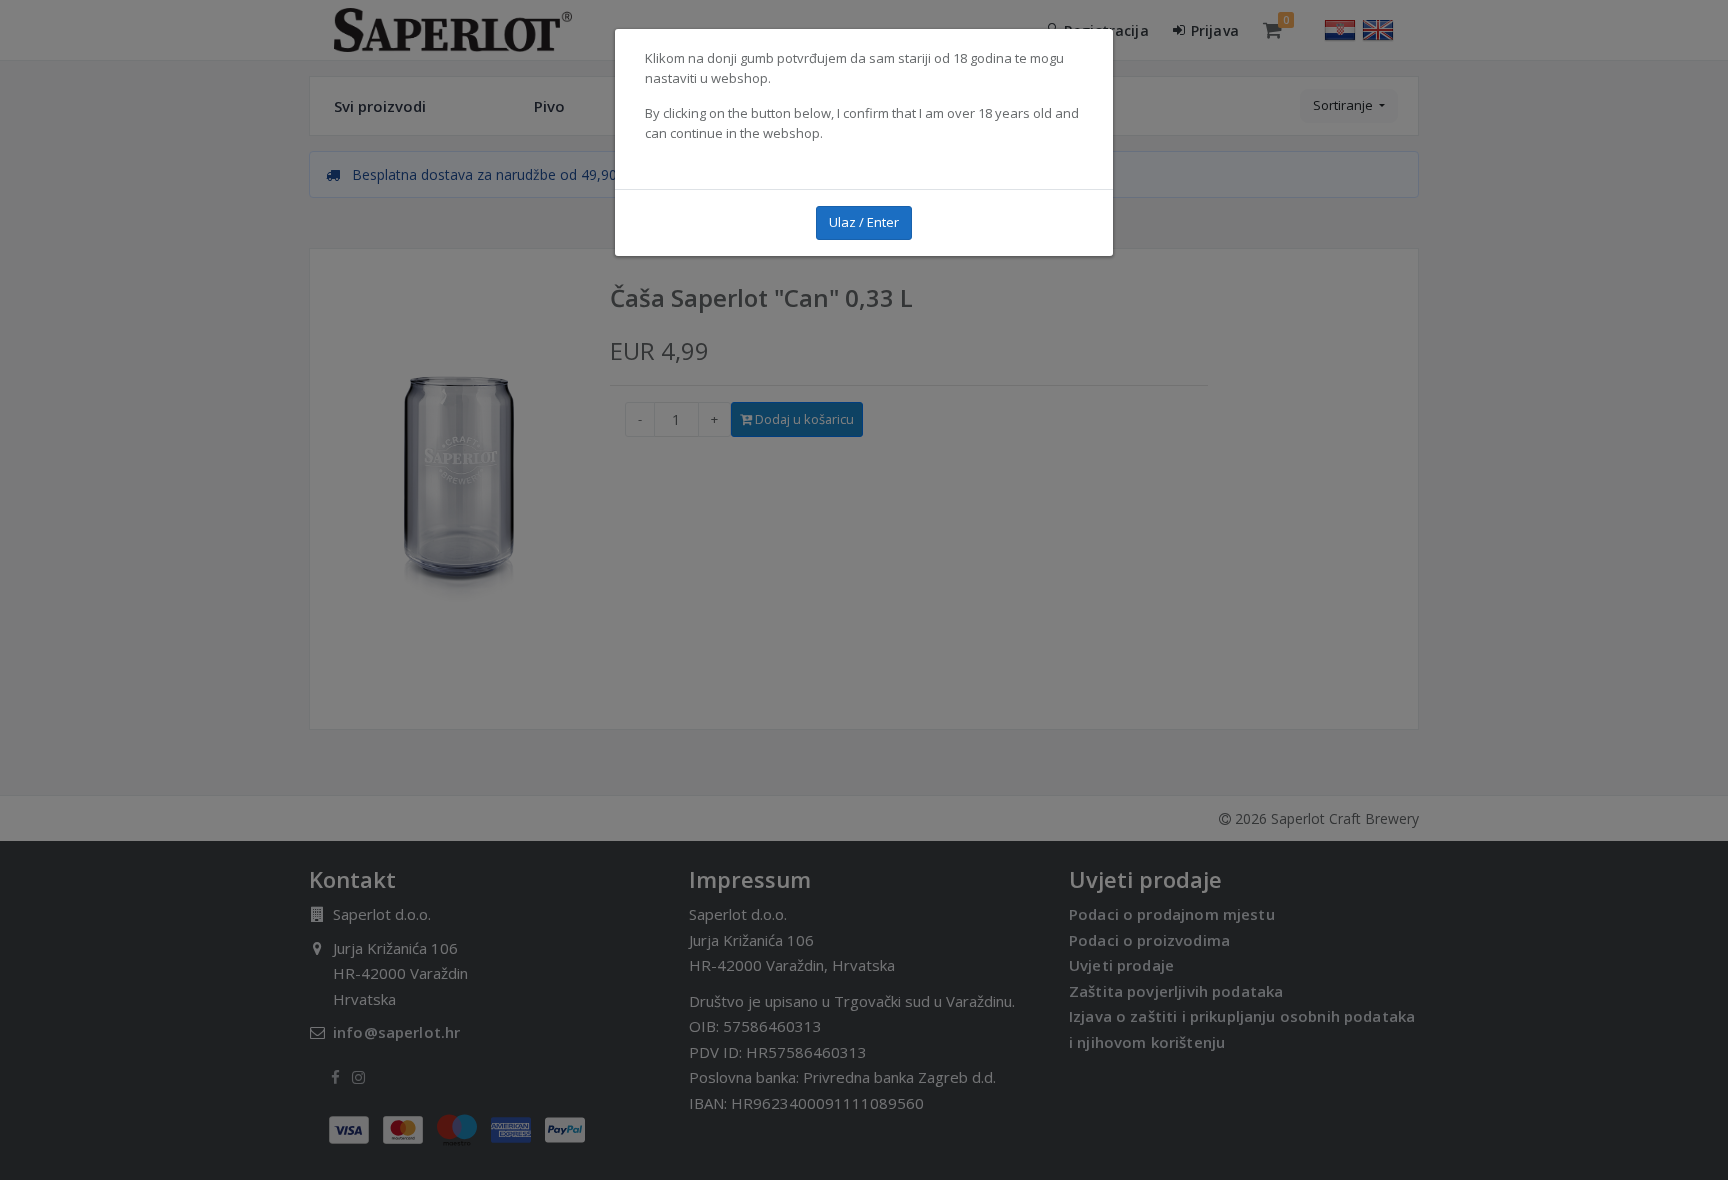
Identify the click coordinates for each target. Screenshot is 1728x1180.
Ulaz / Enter (864, 222)
